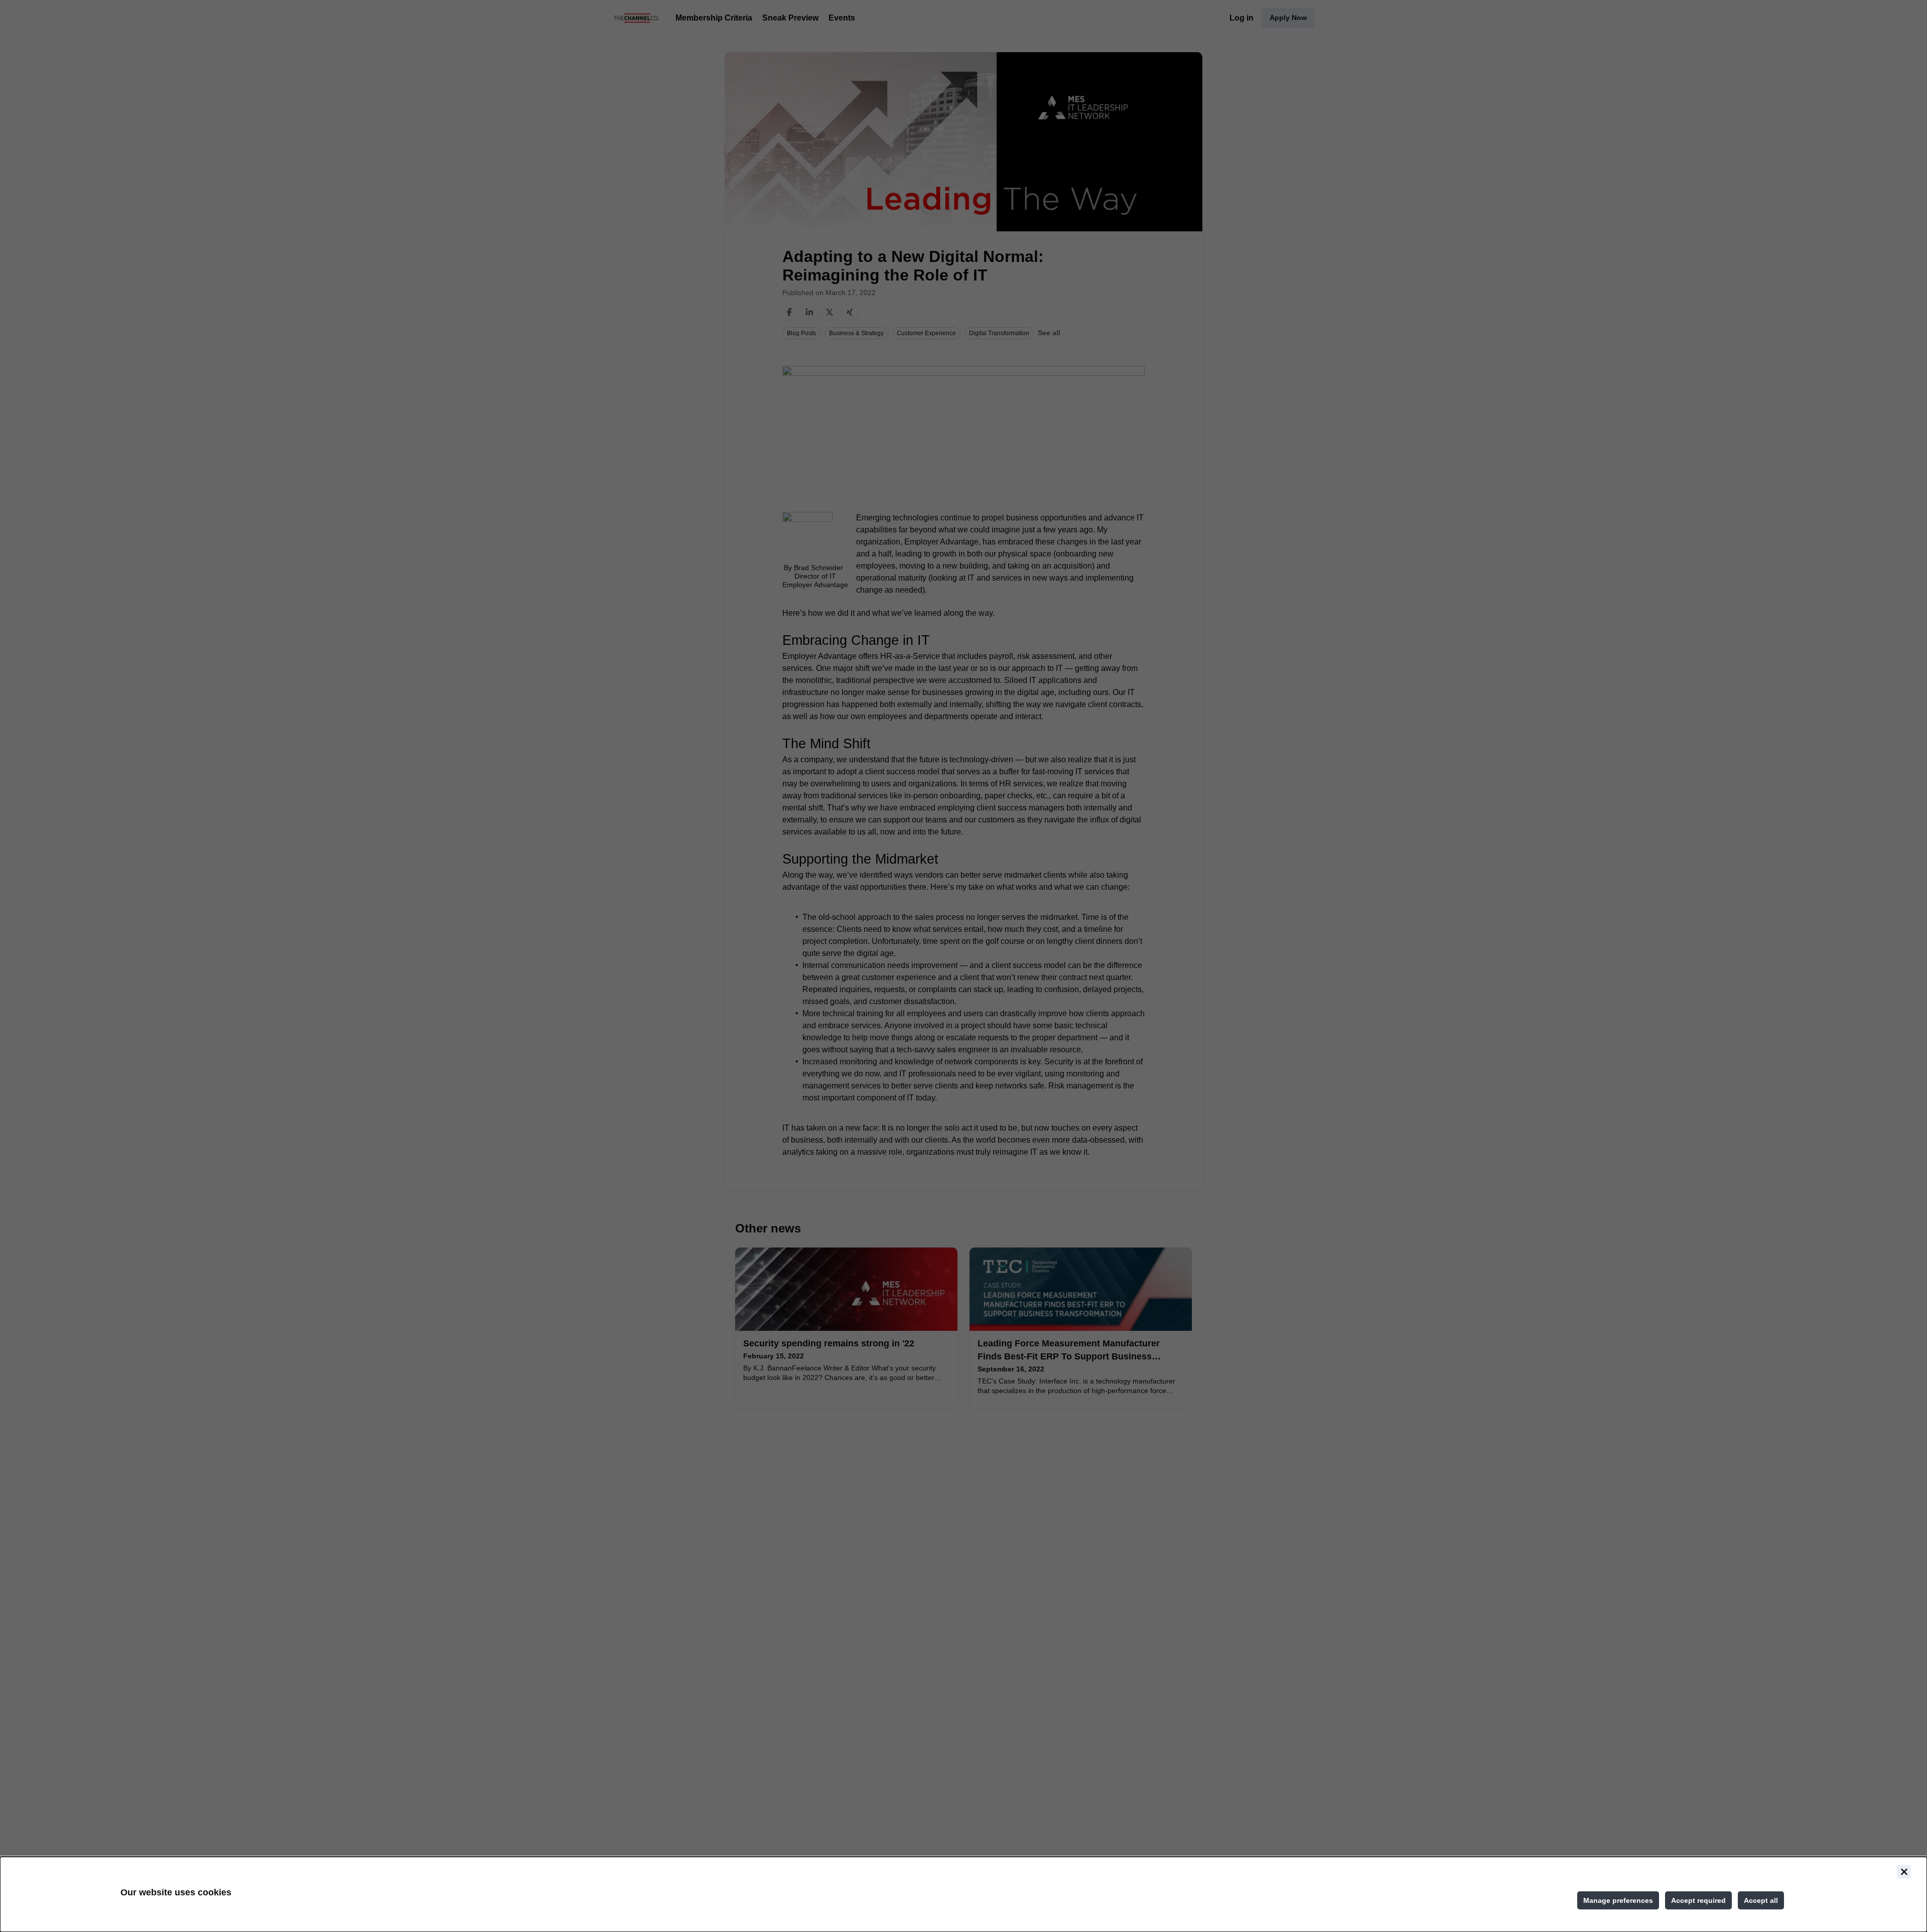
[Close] (1904, 1872)
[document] (963, 1894)
